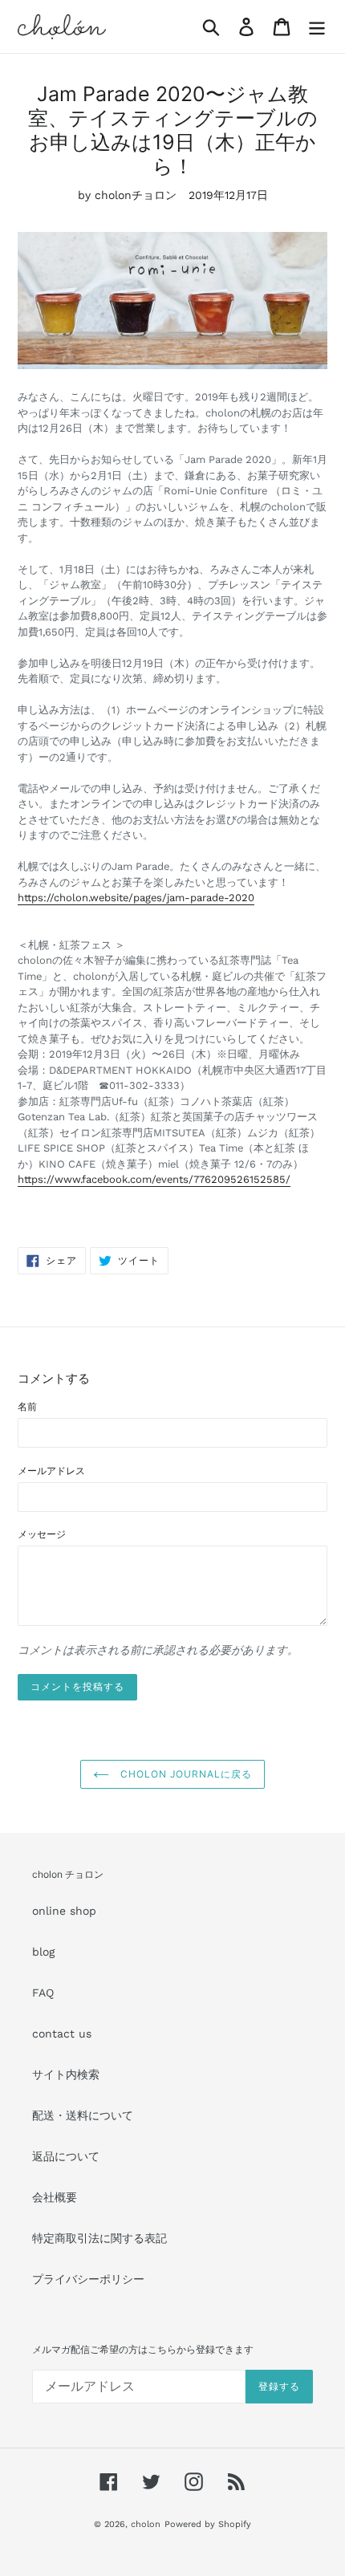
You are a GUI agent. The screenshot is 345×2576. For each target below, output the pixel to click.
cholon (146, 2524)
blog (43, 1952)
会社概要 (55, 2197)
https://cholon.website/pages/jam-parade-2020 (136, 898)
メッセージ (42, 1534)
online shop (64, 1911)
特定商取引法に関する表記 (99, 2238)
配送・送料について (83, 2115)
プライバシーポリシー (88, 2279)
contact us (62, 2034)
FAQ (43, 1993)
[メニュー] (317, 27)
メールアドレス (51, 1471)
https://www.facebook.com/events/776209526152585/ (154, 1179)
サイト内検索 (66, 2074)
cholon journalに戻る (185, 1774)
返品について (66, 2156)
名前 (27, 1407)
